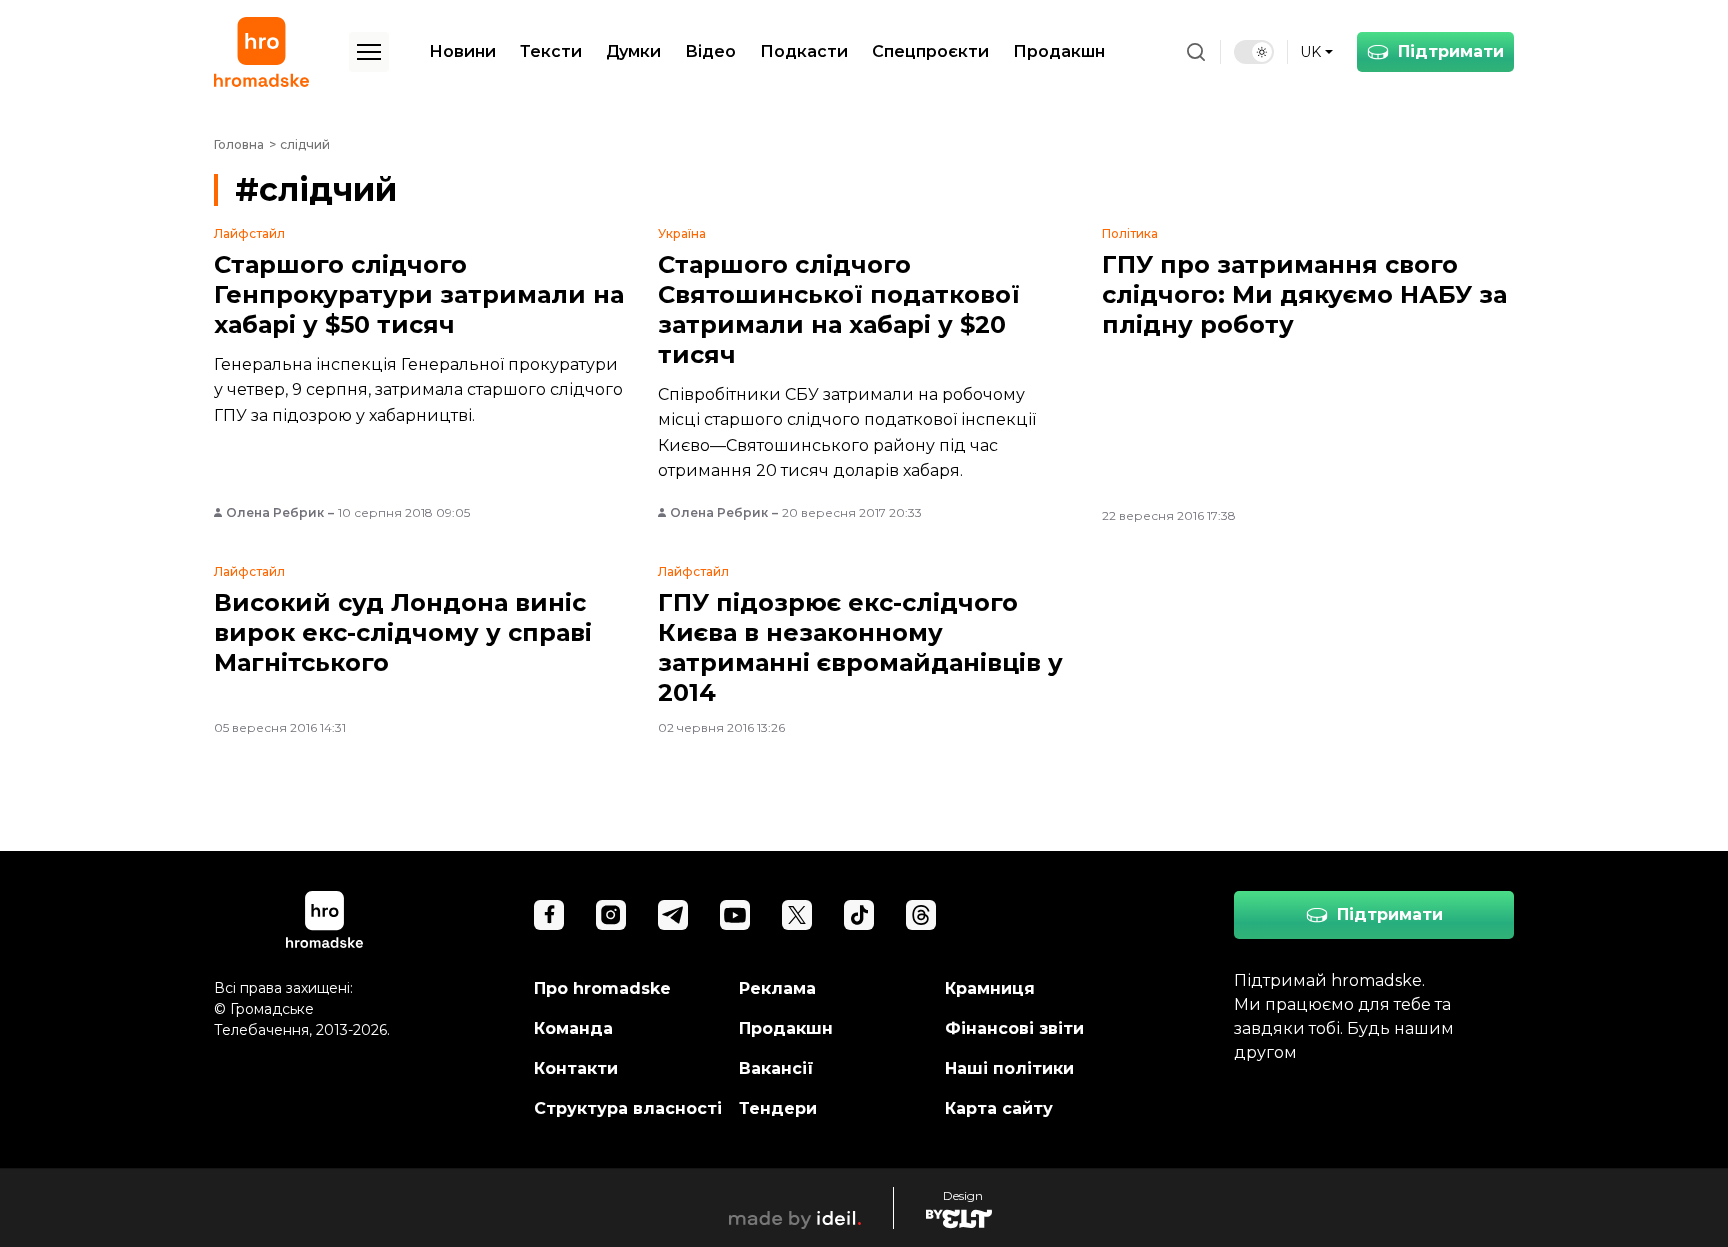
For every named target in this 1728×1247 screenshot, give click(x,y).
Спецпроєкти (930, 51)
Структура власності (628, 1108)
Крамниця (990, 988)
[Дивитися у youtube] (735, 915)
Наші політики (1009, 1068)
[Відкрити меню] (369, 52)
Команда (573, 1028)
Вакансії (776, 1068)
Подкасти (804, 51)
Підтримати (1451, 51)
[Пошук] (1196, 52)
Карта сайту (999, 1108)
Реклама (777, 988)
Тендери (778, 1108)
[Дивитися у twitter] (797, 915)
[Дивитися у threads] (921, 915)
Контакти (576, 1068)
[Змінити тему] (1254, 52)
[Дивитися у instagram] (611, 915)
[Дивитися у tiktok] (859, 915)
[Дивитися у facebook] (549, 915)
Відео (710, 51)
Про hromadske (602, 988)
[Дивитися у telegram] (673, 915)
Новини (462, 51)
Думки (633, 51)
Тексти (551, 51)
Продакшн (1059, 51)
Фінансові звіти (1014, 1028)
